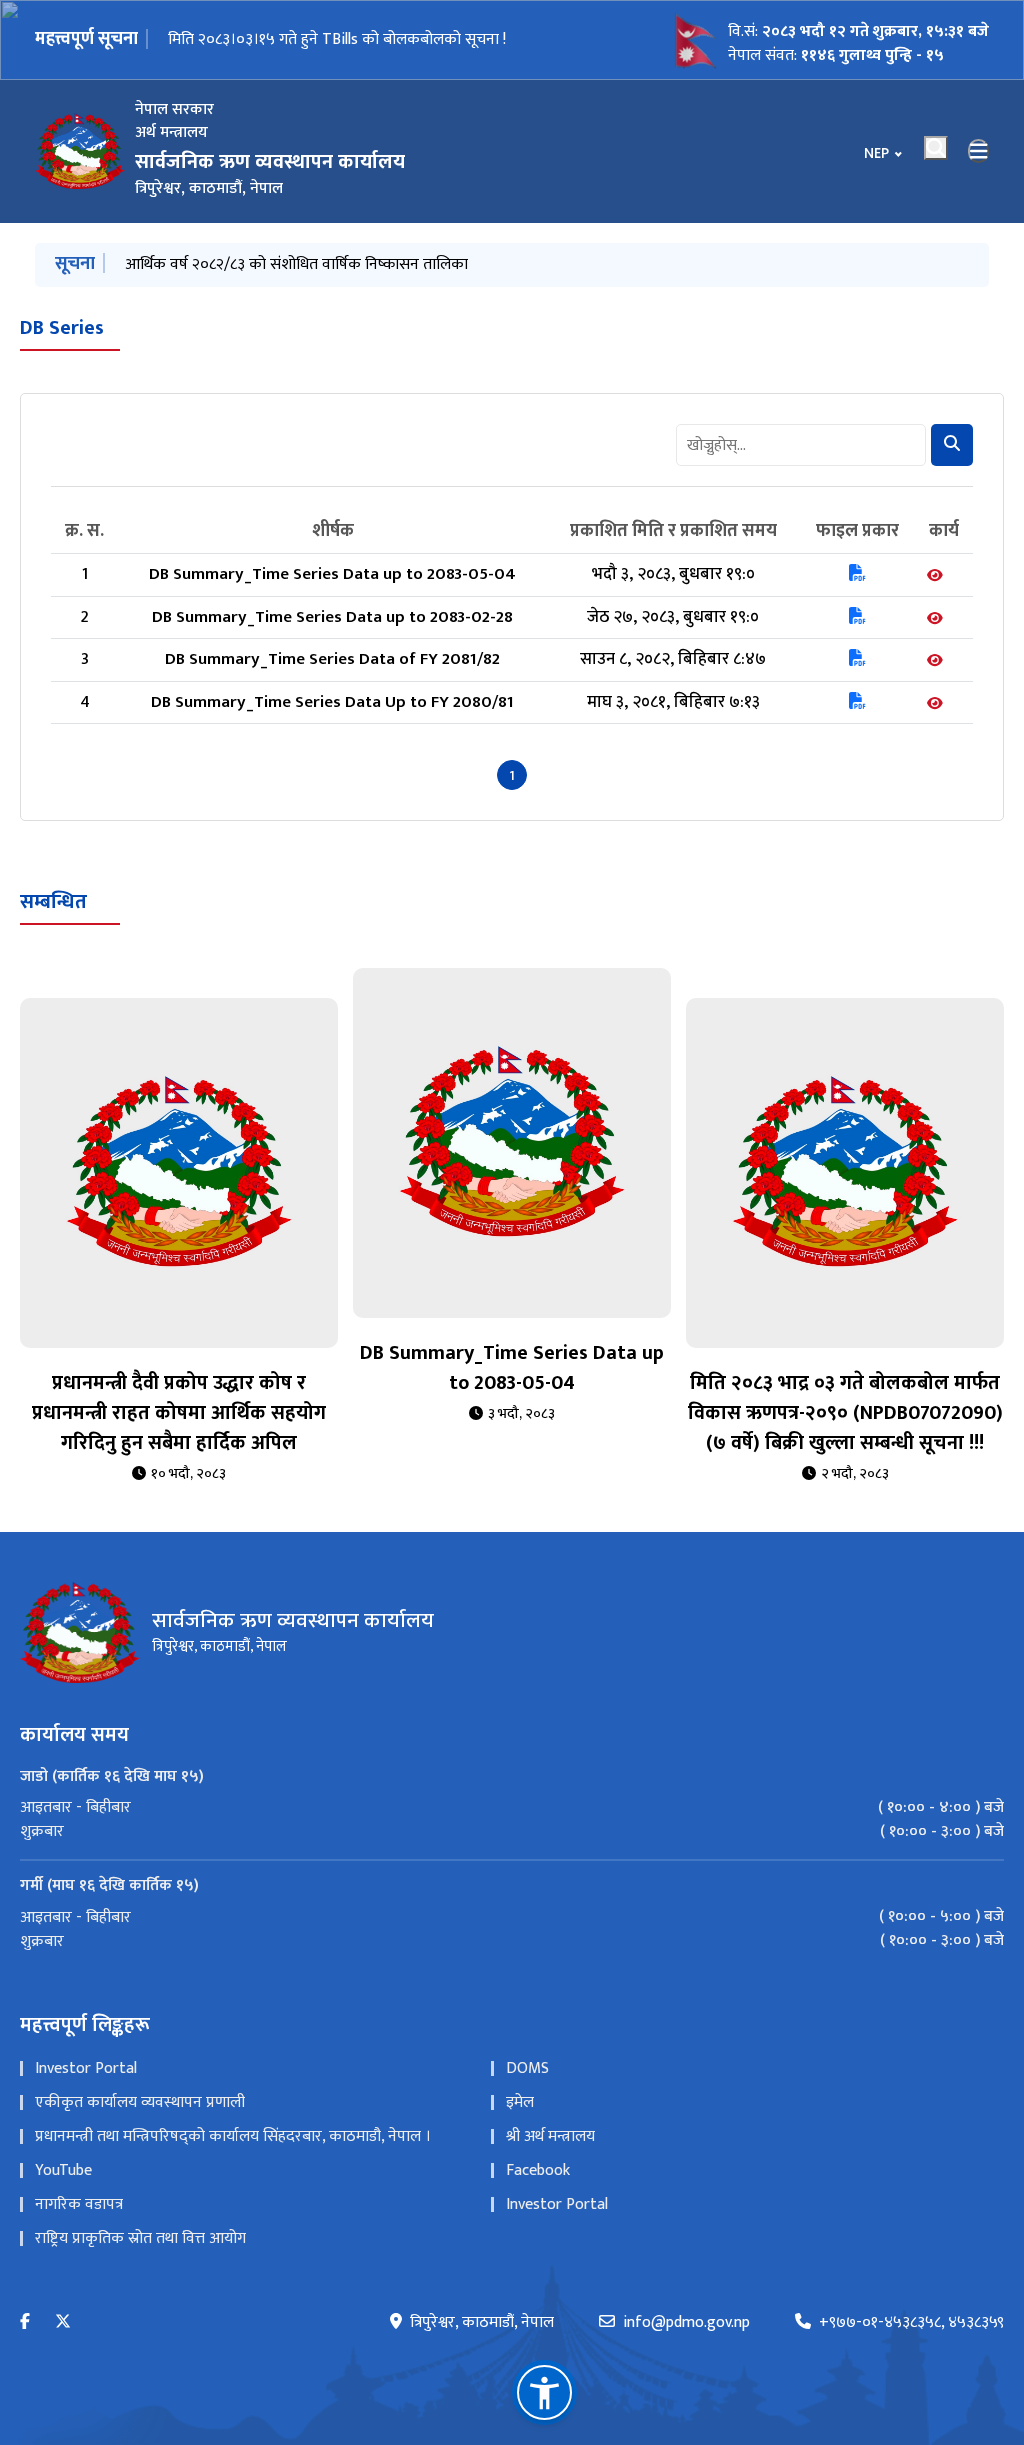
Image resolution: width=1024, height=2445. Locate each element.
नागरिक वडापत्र (79, 2204)
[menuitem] (512, 1808)
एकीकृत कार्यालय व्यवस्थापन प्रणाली (140, 2102)
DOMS (527, 2068)
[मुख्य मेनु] (979, 151)
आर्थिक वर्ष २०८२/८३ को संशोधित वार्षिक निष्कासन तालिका (296, 264)
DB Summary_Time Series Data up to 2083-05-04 (512, 1368)
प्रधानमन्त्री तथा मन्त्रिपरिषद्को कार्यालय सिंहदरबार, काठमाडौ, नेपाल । (233, 2136)
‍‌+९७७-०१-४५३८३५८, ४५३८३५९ (911, 2323)
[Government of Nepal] (80, 151)
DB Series (62, 328)
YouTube (63, 2170)
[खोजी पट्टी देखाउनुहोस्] (936, 148)
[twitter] (63, 2322)
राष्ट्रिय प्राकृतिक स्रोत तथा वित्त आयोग (140, 2238)
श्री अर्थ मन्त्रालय (550, 2136)
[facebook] (25, 2322)
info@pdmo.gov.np (686, 2323)
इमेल (520, 2102)
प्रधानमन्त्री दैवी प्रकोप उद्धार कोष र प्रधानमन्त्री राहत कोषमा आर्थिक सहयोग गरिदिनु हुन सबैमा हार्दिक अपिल (179, 1413)
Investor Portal (86, 2068)
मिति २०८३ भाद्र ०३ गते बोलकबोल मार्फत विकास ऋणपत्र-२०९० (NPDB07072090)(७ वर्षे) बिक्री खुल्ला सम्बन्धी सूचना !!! (845, 1413)
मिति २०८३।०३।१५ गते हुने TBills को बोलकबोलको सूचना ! (337, 39)
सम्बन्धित (53, 902)
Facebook (538, 2170)
